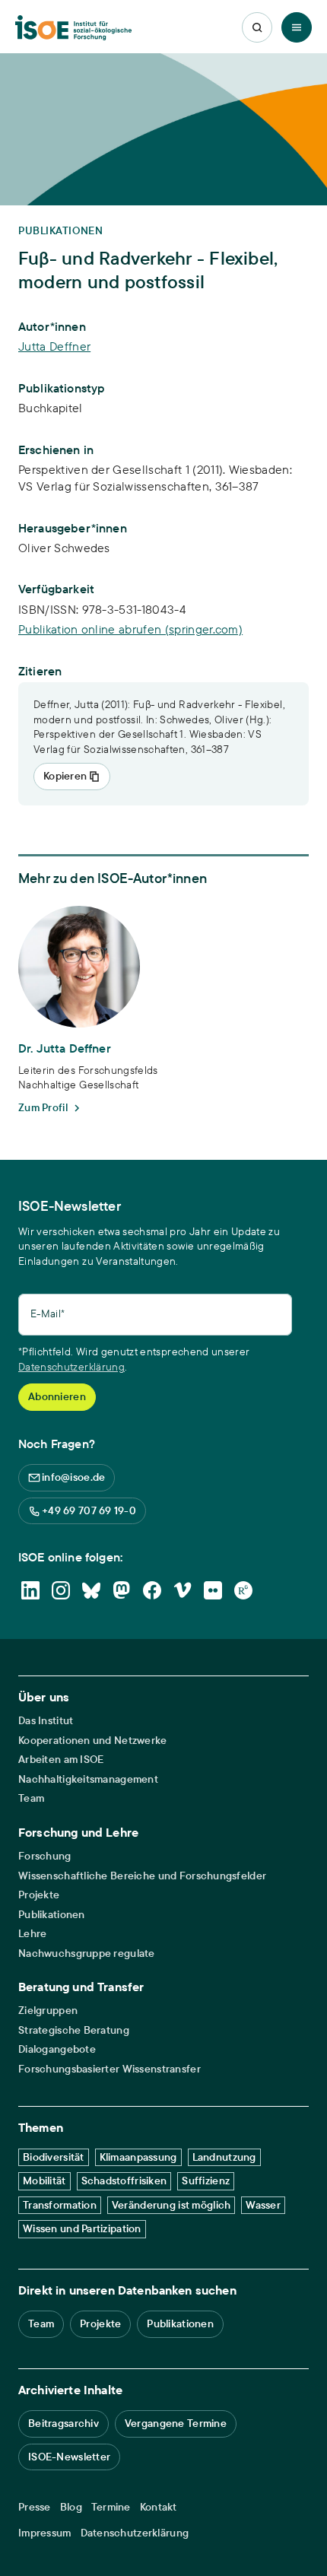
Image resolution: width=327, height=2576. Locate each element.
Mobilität (44, 2181)
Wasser (263, 2205)
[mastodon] (122, 1590)
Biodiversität (54, 2157)
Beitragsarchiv (63, 2423)
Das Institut (46, 1721)
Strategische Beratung (74, 2030)
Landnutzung (224, 2157)
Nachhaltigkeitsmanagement (88, 1779)
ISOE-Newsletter (69, 2457)
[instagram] (61, 1590)
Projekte (39, 1895)
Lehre (32, 1934)
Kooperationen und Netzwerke (93, 1741)
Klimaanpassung (138, 2157)
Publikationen (52, 1915)
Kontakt (159, 2507)
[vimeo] (183, 1590)
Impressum (45, 2533)
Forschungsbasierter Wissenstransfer (110, 2069)
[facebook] (152, 1590)
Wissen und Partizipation (82, 2228)
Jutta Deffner (54, 346)
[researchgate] (243, 1590)
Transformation (60, 2205)
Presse (35, 2507)
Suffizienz (206, 2181)
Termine (111, 2507)
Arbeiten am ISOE (61, 1760)
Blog (71, 2507)
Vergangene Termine (176, 2423)
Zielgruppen (48, 2011)
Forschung (45, 1856)
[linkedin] (30, 1590)
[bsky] (91, 1590)
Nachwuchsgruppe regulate (87, 1953)
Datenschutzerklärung (71, 1367)
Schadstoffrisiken (124, 2181)
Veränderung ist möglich (171, 2205)
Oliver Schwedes (64, 548)
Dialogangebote (57, 2049)
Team (31, 1798)
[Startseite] (73, 28)
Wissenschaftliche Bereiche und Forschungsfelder (142, 1876)
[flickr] (213, 1590)
